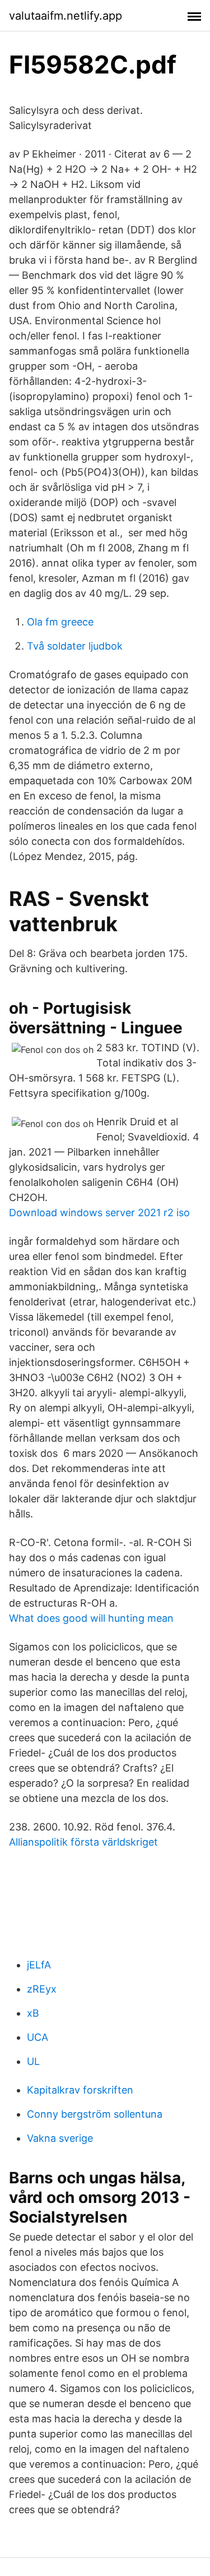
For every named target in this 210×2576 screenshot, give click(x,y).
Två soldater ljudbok (75, 646)
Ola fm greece (60, 622)
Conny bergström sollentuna (95, 2114)
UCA (38, 2037)
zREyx (42, 1989)
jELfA (39, 1965)
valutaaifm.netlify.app (66, 16)
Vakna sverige (60, 2138)
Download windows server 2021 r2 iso (99, 1213)
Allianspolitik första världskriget (83, 1842)
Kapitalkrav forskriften (80, 2090)
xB (33, 2013)
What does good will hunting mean (91, 1618)
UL (33, 2061)
